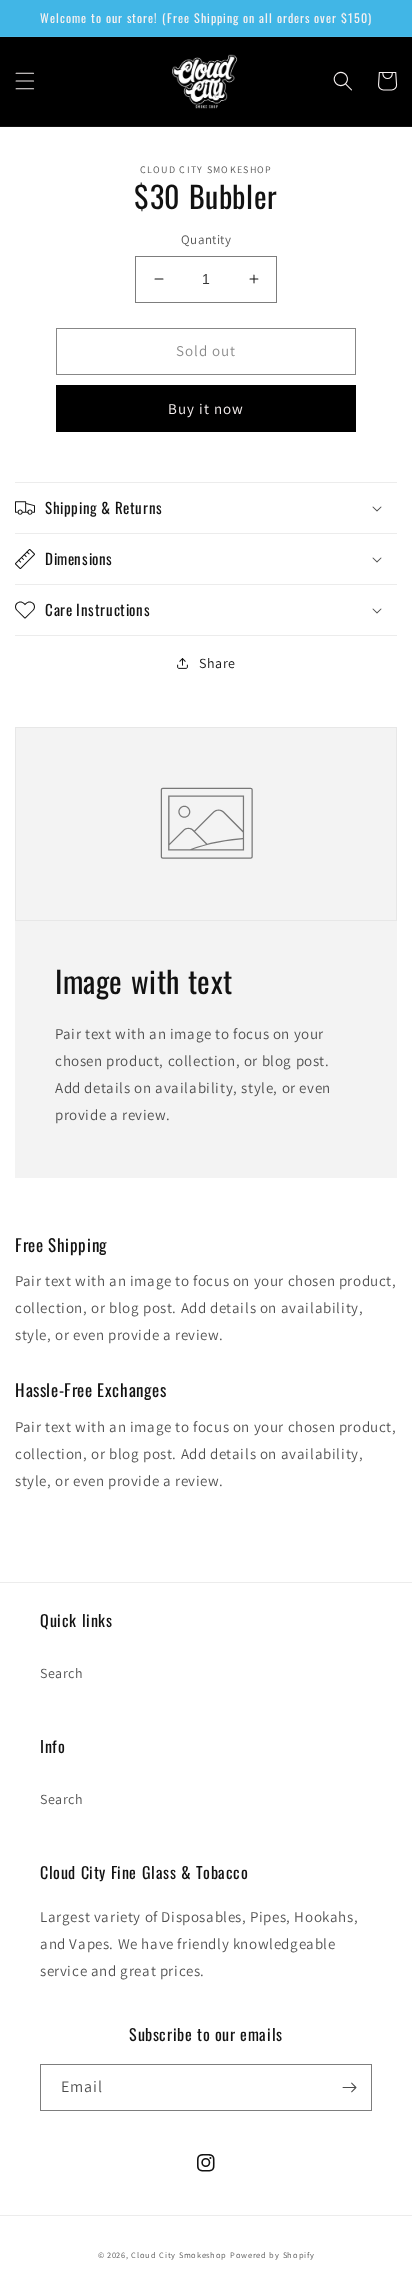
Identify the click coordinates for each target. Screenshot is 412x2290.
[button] (25, 81)
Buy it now (206, 408)
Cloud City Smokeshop (179, 2254)
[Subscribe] (349, 2087)
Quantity (206, 239)
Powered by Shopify (272, 2254)
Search (62, 1673)
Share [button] (217, 663)
